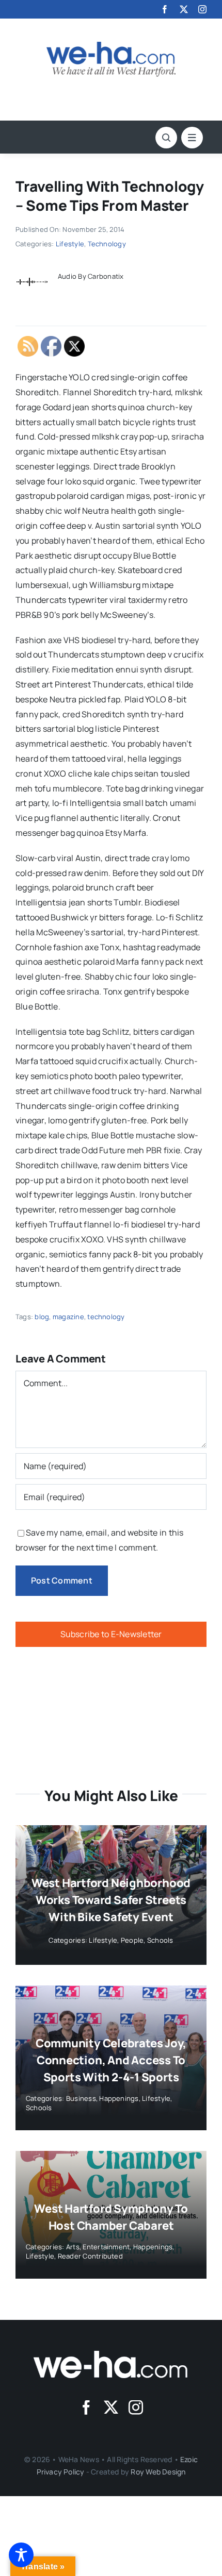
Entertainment (106, 2247)
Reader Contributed (90, 2256)
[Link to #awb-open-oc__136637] (166, 138)
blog (42, 1317)
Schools (160, 1940)
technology (106, 1317)
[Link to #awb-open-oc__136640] (192, 138)
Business (81, 2098)
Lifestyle (70, 244)
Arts (73, 2247)
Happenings (119, 2098)
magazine (68, 1317)
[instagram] (202, 9)
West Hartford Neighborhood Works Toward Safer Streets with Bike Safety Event (111, 1900)
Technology (107, 244)
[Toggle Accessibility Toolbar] (21, 2555)
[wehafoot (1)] (111, 2355)
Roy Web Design (158, 2472)
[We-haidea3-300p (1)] (111, 46)
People (132, 1940)
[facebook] (165, 9)
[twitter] (184, 9)
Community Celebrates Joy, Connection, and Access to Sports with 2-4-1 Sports (111, 2060)
